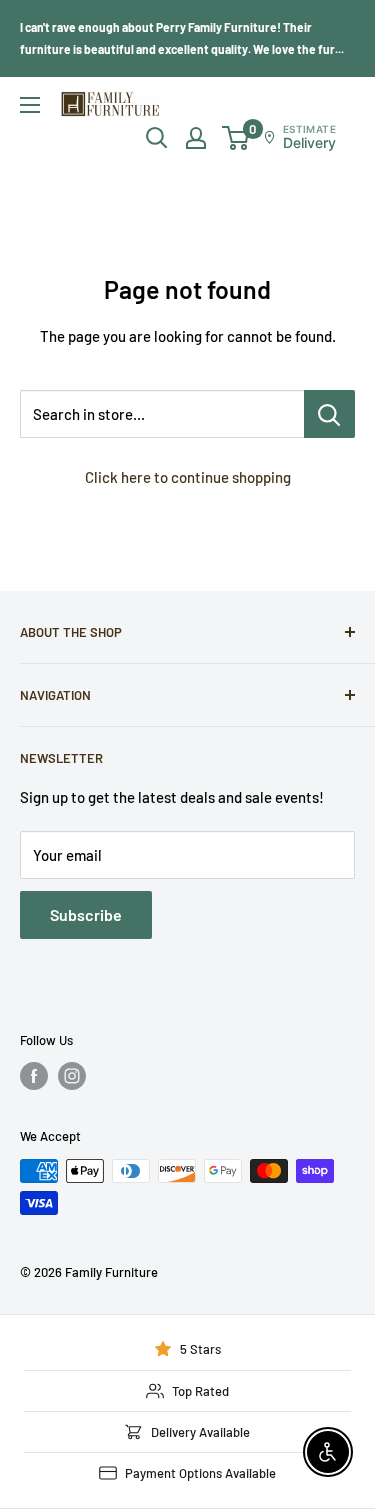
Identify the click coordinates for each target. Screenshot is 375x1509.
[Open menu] (30, 105)
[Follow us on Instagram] (72, 1076)
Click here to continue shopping (188, 477)
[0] (236, 138)
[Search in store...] (329, 414)
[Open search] (157, 138)
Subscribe (86, 914)
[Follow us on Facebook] (34, 1076)
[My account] (196, 138)
